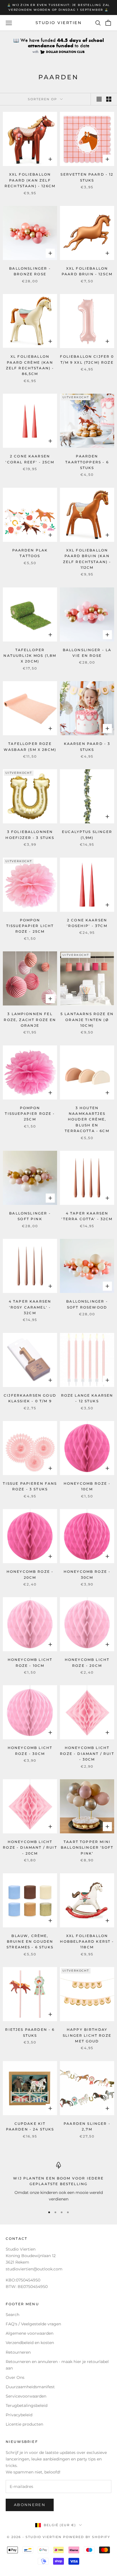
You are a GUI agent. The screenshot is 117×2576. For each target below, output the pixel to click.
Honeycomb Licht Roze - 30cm (30, 1751)
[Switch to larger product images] (99, 99)
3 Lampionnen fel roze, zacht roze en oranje (30, 1020)
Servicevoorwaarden (26, 2396)
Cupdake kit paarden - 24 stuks (30, 2126)
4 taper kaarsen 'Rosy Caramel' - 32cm (30, 1307)
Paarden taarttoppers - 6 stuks (87, 462)
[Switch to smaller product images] (109, 99)
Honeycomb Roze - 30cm (87, 1574)
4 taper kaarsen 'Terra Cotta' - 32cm (87, 1216)
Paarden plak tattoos (30, 553)
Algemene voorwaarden (30, 2333)
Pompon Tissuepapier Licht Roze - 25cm (30, 926)
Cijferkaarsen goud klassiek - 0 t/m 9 (30, 1398)
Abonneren (30, 2505)
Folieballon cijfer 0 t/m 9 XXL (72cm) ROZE (87, 359)
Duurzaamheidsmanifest (30, 2387)
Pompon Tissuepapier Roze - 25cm (30, 1114)
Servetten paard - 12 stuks (87, 177)
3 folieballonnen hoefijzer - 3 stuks (30, 835)
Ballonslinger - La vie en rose (87, 653)
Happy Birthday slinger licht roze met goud (87, 2035)
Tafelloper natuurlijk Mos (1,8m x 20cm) (30, 656)
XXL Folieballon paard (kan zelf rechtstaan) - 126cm (30, 180)
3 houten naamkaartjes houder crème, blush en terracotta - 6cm (87, 1119)
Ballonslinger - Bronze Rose (30, 271)
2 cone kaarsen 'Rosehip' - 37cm (87, 923)
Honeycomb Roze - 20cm (30, 1574)
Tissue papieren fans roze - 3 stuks (30, 1486)
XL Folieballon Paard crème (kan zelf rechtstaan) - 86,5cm (30, 365)
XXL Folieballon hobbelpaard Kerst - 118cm (87, 1942)
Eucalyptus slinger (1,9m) (87, 835)
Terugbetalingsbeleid (27, 2405)
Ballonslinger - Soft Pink (30, 1216)
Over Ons (15, 2377)
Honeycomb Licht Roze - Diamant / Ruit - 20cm (30, 1848)
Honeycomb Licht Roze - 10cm (30, 1662)
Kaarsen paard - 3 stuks (87, 746)
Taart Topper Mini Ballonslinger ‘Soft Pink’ (87, 1848)
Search (12, 2315)
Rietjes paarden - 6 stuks (30, 2032)
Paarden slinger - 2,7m (87, 2126)
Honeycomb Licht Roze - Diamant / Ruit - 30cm (87, 1753)
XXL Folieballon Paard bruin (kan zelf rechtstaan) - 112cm (87, 559)
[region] (58, 2182)
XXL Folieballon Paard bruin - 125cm (87, 271)
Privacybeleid (19, 2415)
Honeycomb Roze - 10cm (87, 1486)
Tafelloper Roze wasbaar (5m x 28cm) (30, 746)
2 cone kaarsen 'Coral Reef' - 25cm (30, 459)
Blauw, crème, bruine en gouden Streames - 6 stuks (30, 1942)
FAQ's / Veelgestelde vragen (33, 2324)
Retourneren (18, 2352)
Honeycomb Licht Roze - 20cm (87, 1662)
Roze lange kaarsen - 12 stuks (87, 1398)
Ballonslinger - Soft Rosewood (87, 1304)
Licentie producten (24, 2424)
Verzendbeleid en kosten (30, 2343)
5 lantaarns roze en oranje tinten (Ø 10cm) (87, 1020)
